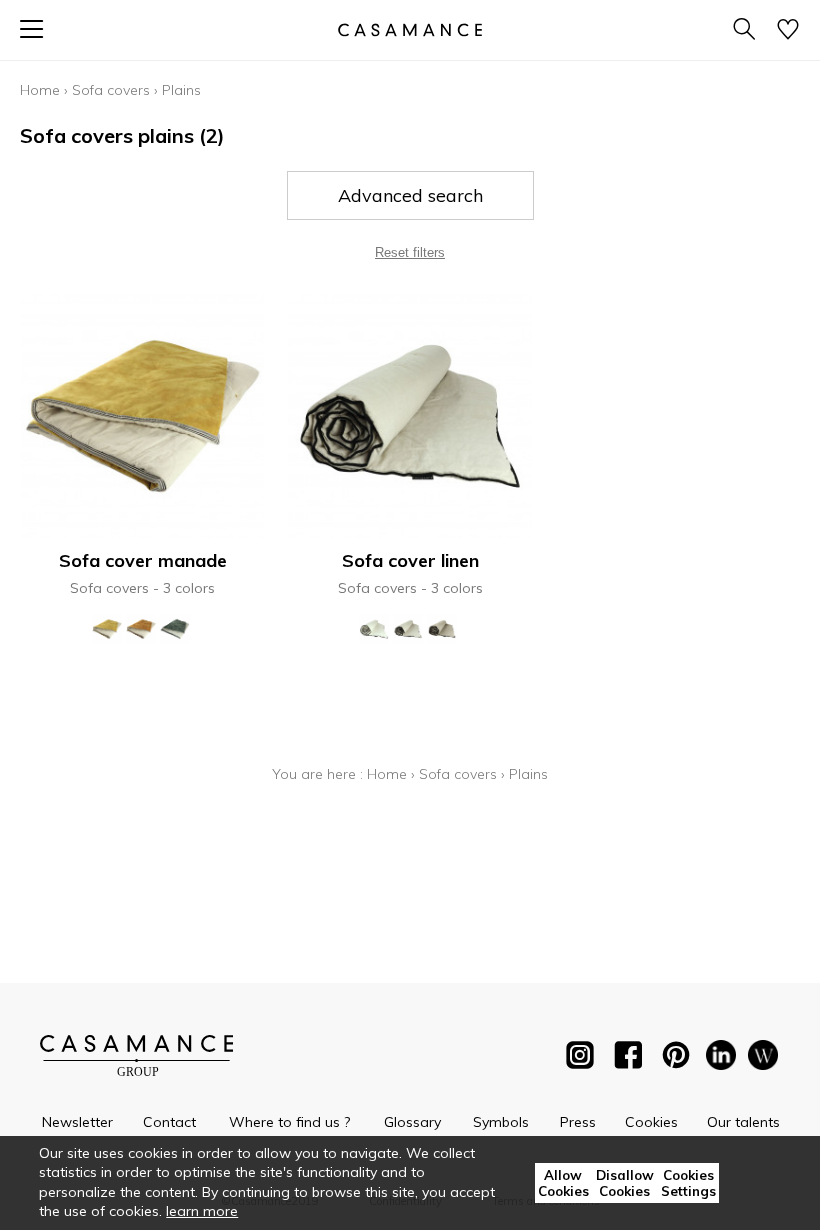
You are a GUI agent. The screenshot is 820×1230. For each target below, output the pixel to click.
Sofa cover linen (410, 560)
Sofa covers (111, 90)
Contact (169, 1122)
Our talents (743, 1122)
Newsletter (77, 1122)
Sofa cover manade (143, 560)
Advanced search (410, 195)
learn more (202, 1211)
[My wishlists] (788, 30)
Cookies (651, 1122)
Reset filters (410, 252)
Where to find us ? (289, 1122)
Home (40, 90)
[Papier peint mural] (763, 1059)
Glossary (412, 1122)
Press (578, 1122)
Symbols (501, 1122)
